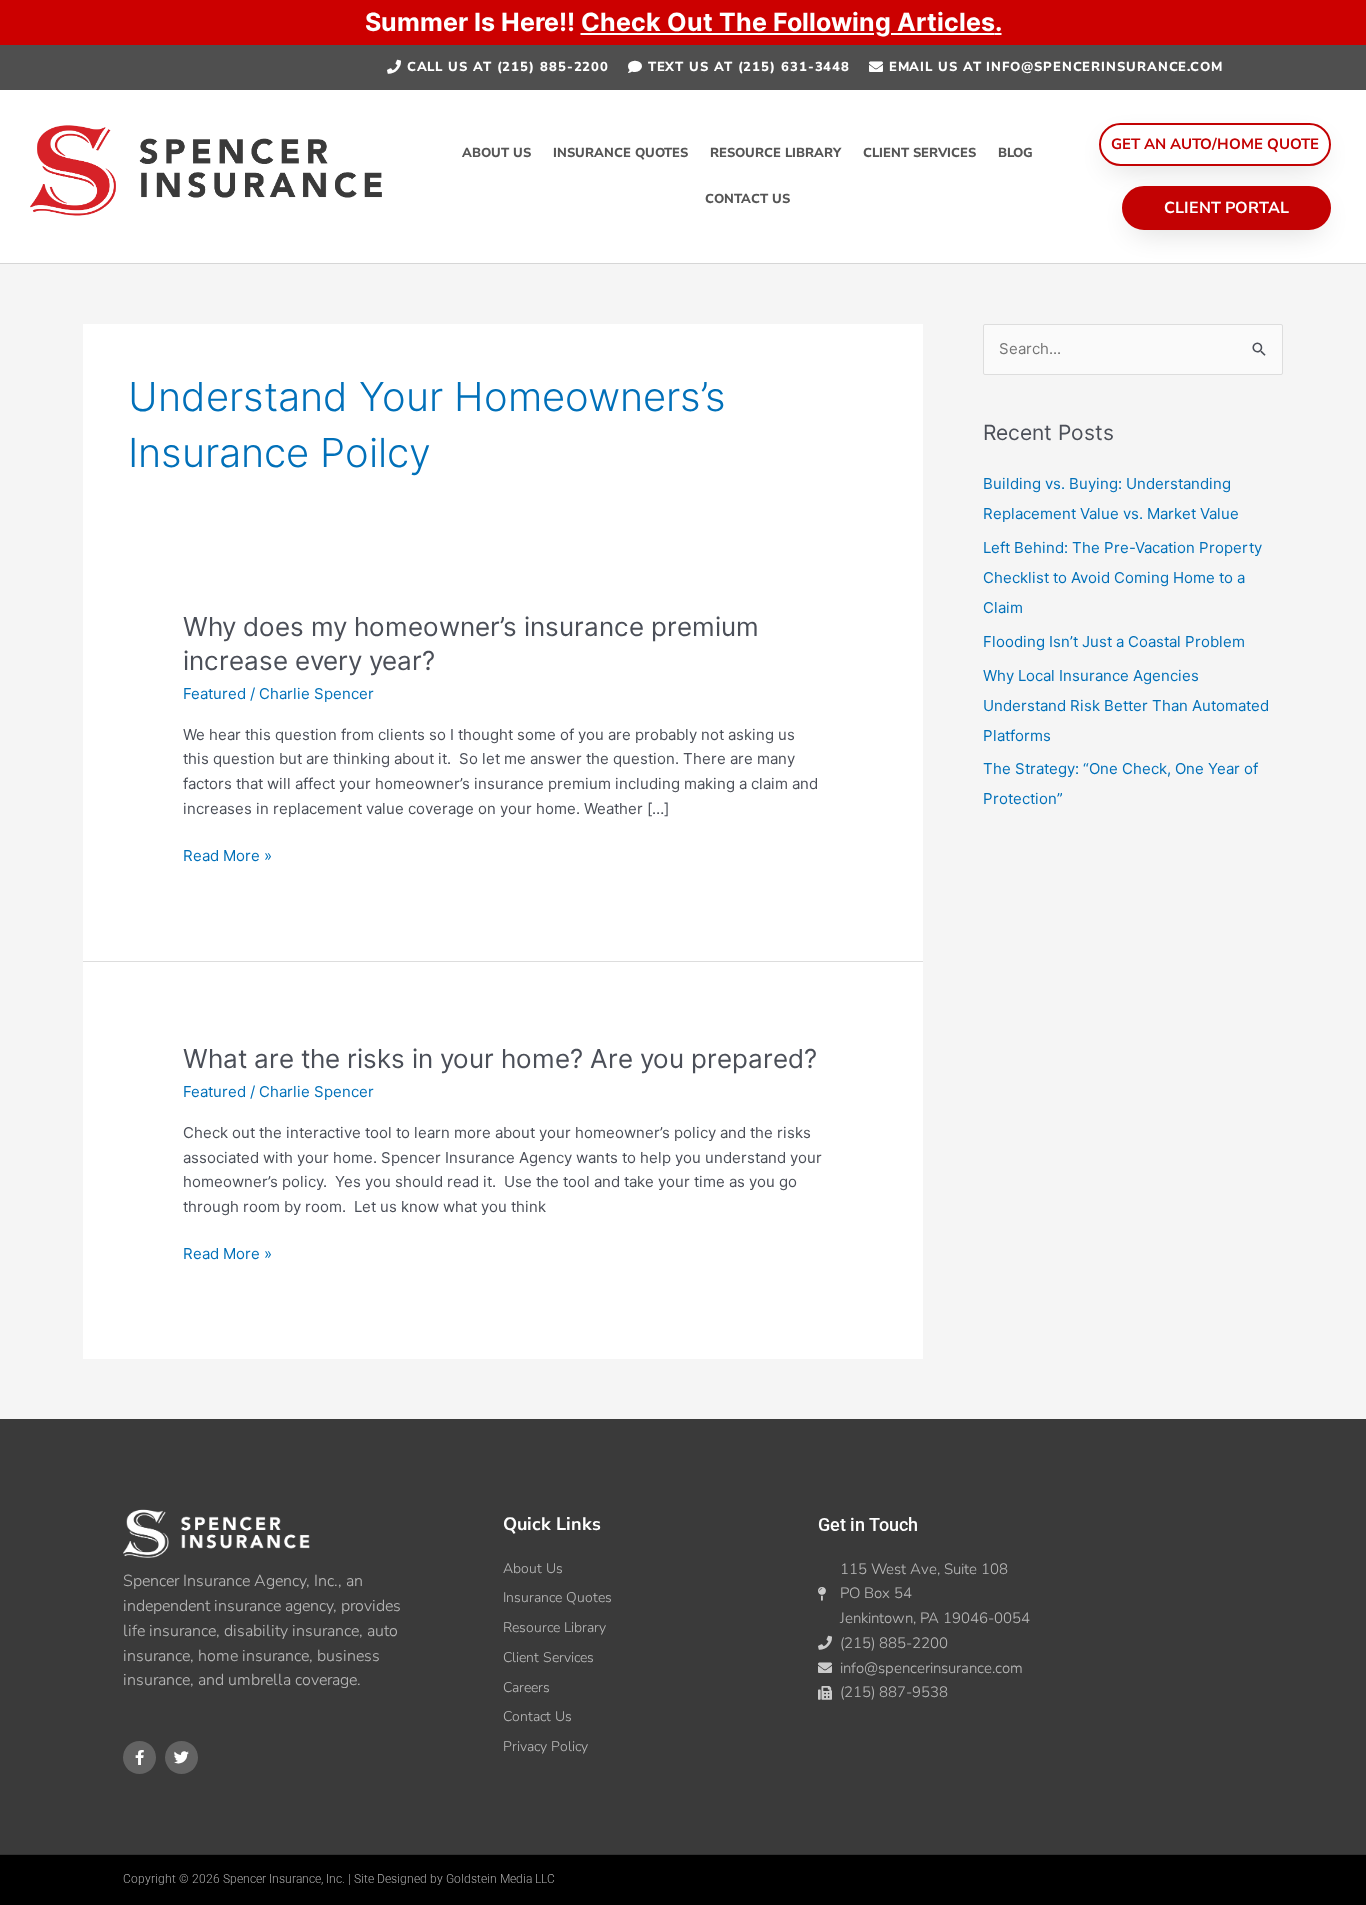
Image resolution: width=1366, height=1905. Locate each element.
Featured (214, 693)
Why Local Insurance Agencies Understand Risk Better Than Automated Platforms (1126, 705)
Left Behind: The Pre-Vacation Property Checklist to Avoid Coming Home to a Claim (1122, 577)
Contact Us (747, 199)
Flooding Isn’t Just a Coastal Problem (1114, 641)
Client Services (919, 153)
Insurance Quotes (620, 153)
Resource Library (775, 153)
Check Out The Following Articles (788, 22)
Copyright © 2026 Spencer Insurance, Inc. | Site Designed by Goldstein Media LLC (339, 1879)
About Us (496, 153)
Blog (1015, 153)
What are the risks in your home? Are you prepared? (500, 1058)
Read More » (227, 854)
